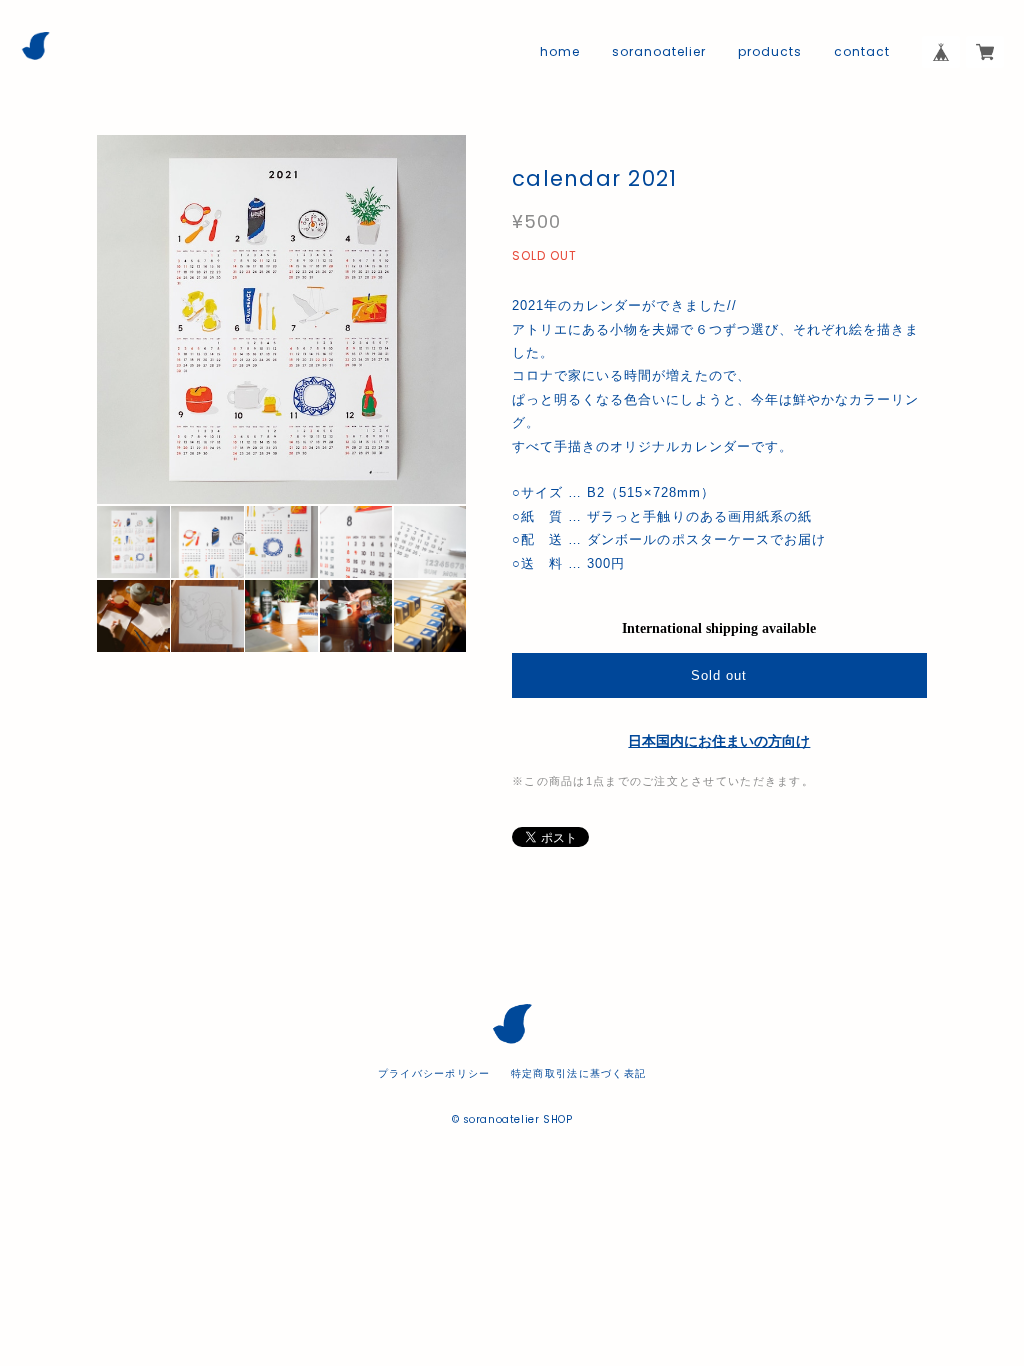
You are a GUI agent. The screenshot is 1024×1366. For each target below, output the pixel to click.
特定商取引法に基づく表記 (578, 1073)
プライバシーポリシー (434, 1073)
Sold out (719, 675)
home (560, 52)
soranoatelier (658, 52)
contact (862, 52)
